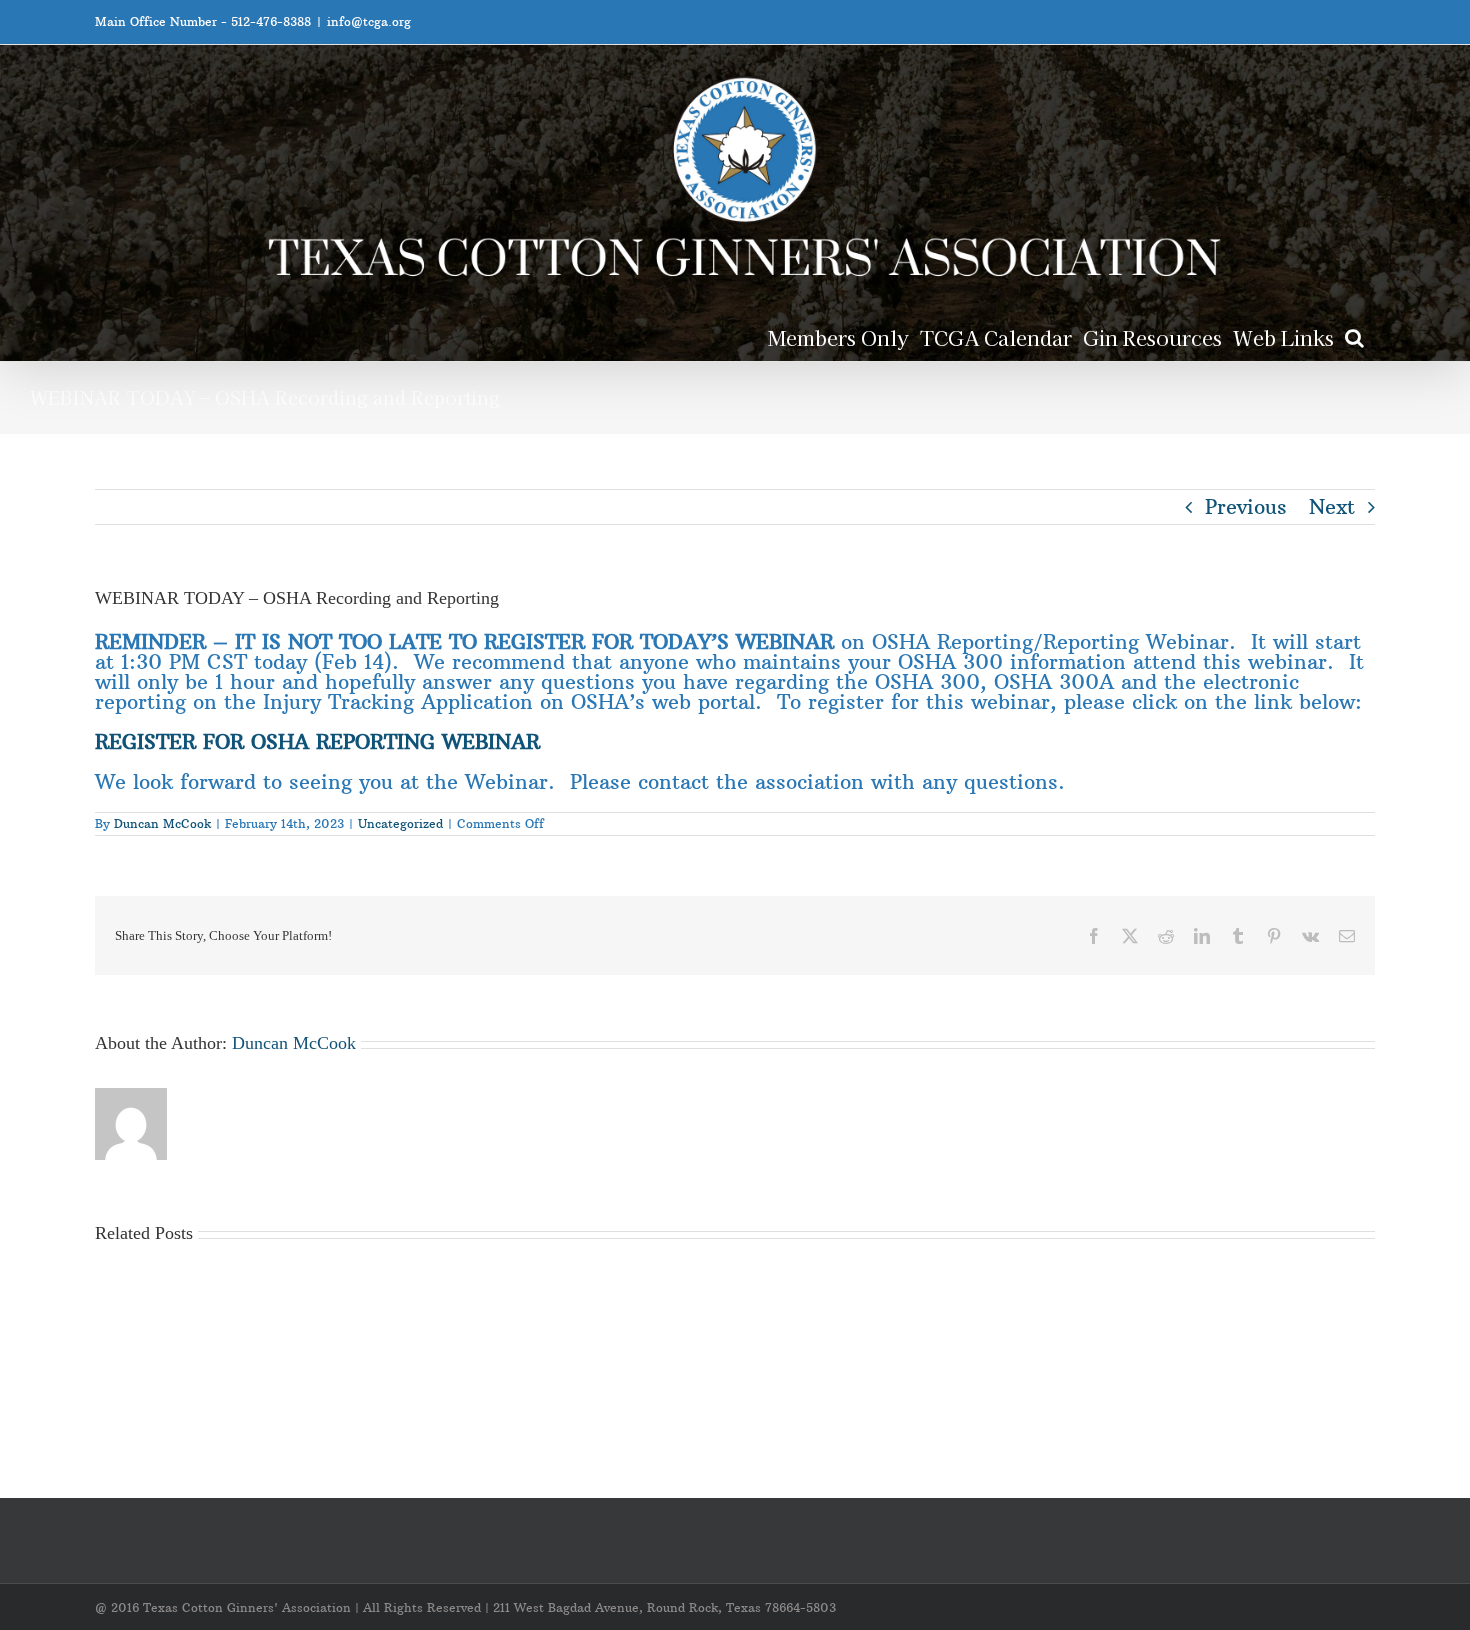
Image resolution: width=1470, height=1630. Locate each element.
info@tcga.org (369, 21)
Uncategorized (400, 823)
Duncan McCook (162, 823)
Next (1332, 506)
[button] (1354, 336)
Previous (1246, 506)
